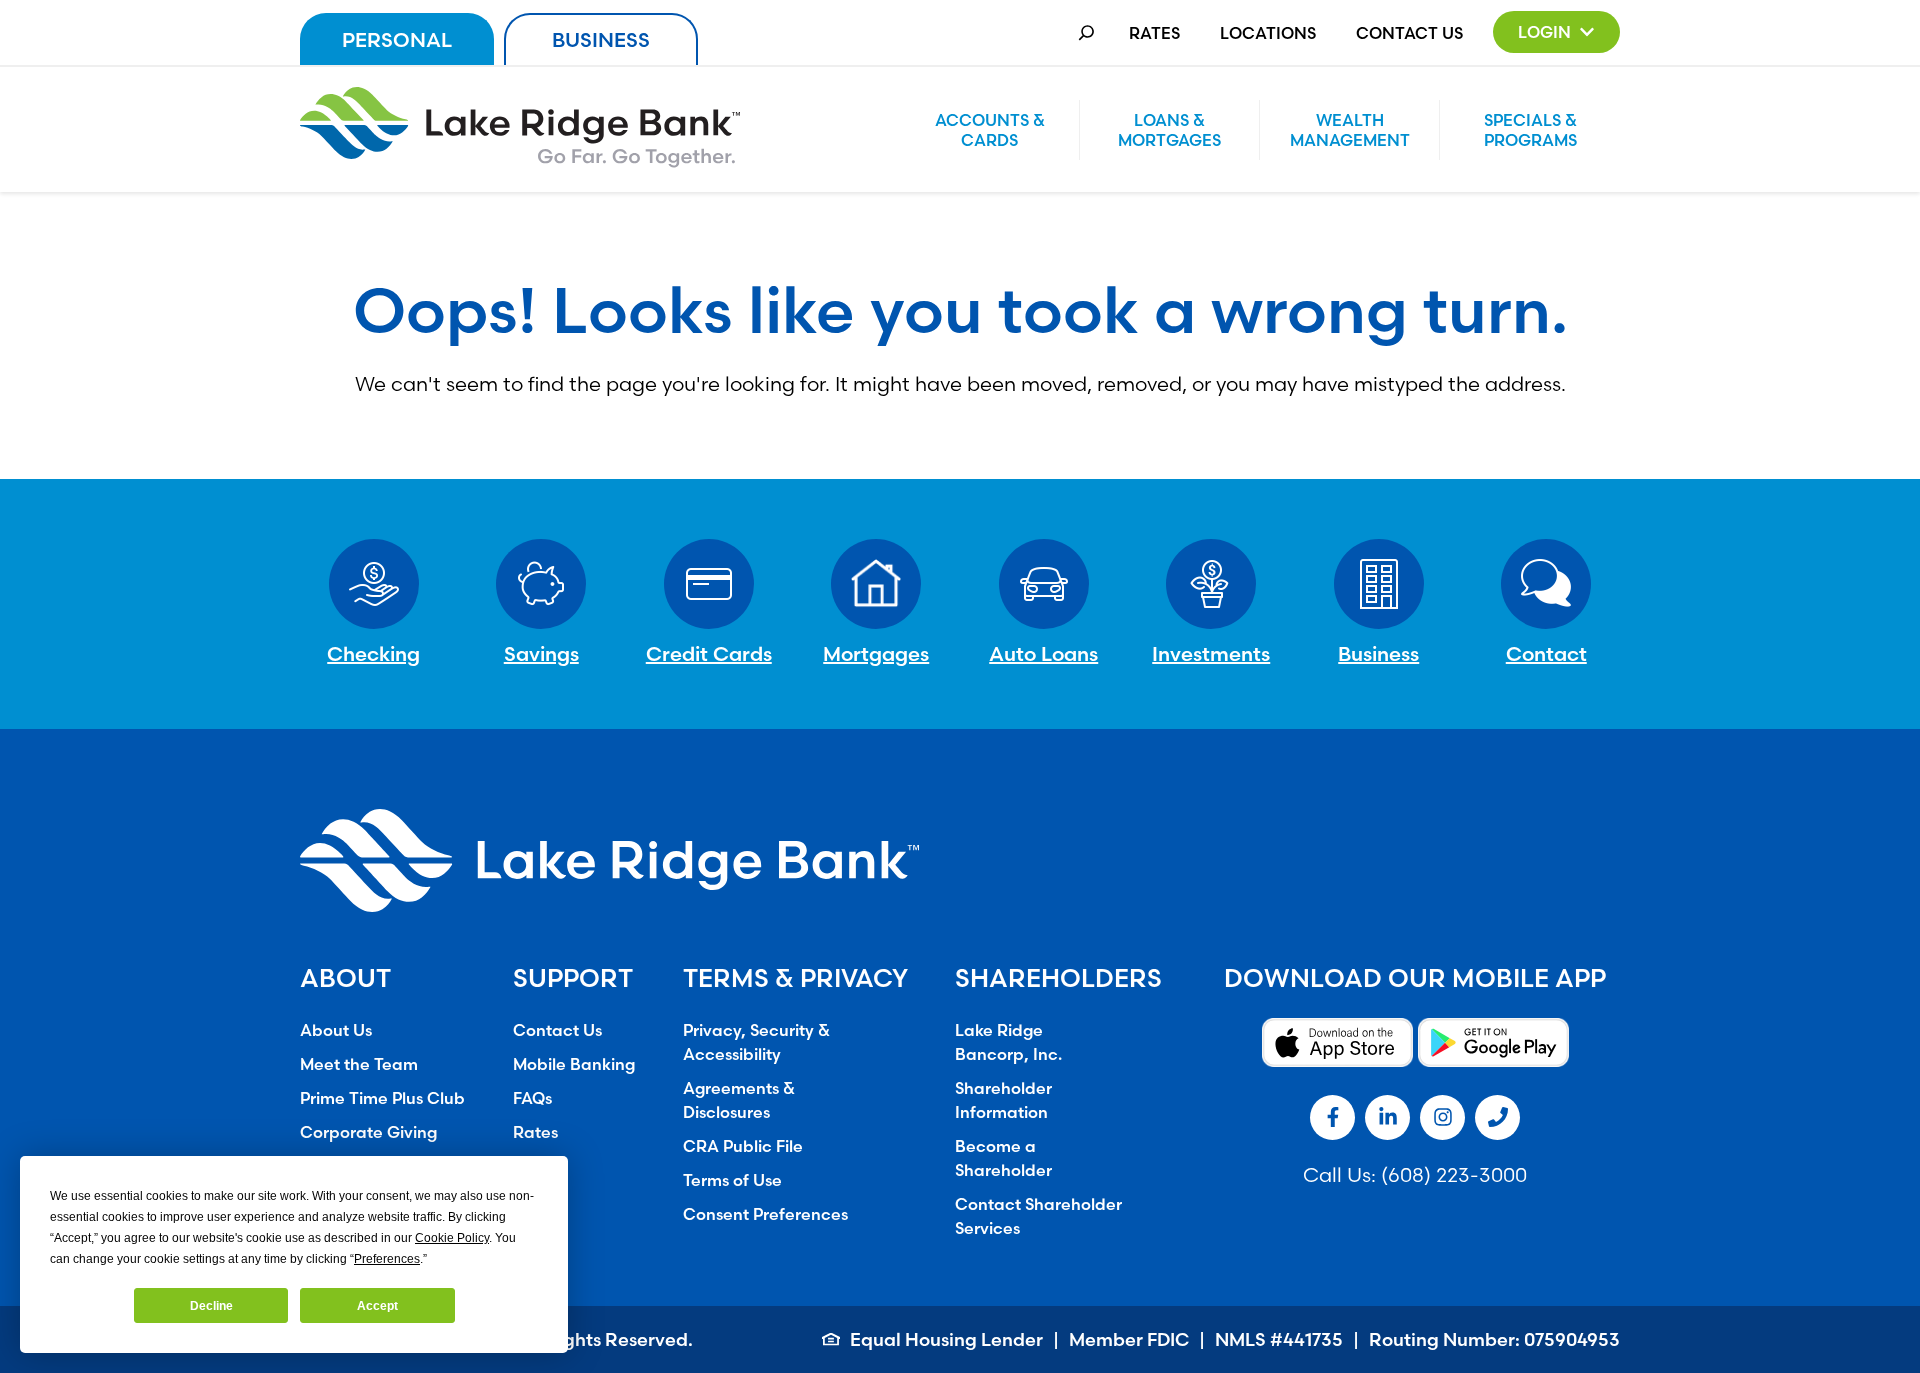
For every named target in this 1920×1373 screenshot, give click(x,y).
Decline (211, 1306)
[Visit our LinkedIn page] (1387, 1117)
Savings (541, 653)
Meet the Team (359, 1064)
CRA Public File (743, 1146)
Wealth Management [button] (1350, 130)
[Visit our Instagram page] (1442, 1117)
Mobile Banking (574, 1064)
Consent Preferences (765, 1214)
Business (601, 39)
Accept (377, 1306)
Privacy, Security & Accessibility (756, 1042)
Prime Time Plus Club (382, 1098)
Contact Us (1409, 33)
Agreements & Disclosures (739, 1100)
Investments (1211, 653)
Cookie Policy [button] (452, 1238)
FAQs (532, 1098)
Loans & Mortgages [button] (1169, 130)
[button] (1556, 32)
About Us (336, 1030)
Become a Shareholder (1003, 1158)
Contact (1546, 653)
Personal (397, 39)
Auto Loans (1043, 653)
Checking (373, 653)
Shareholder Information (1003, 1100)
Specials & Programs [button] (1530, 130)
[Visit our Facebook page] (1332, 1117)
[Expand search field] (1086, 32)
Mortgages (876, 653)
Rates (1154, 33)
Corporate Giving (368, 1132)
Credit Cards (709, 653)
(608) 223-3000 (1454, 1174)
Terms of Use (732, 1180)
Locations (1268, 33)
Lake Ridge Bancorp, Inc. (1008, 1042)
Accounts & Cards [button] (990, 130)
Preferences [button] (387, 1259)
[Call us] (1497, 1117)
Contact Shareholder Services (1038, 1216)
